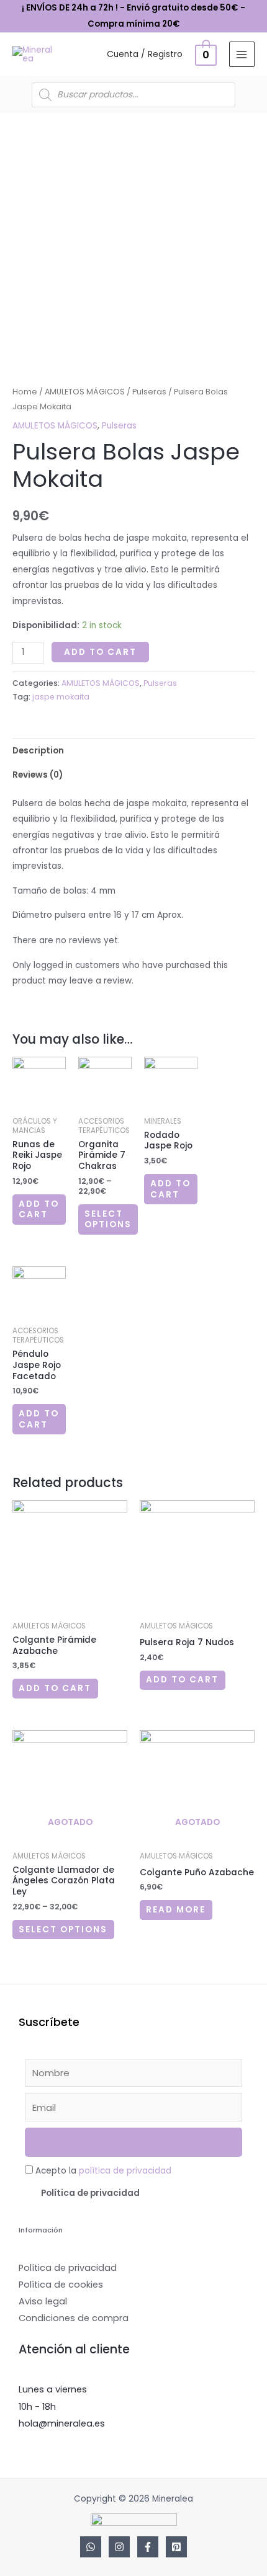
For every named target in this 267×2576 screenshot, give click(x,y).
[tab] (133, 751)
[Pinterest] (176, 2547)
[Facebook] (148, 2547)
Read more (176, 1910)
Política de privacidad (90, 2193)
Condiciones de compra (74, 2318)
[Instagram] (119, 2547)
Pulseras (149, 392)
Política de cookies (61, 2285)
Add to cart (100, 652)
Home (25, 392)
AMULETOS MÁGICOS (85, 392)
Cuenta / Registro (145, 54)
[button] (133, 2193)
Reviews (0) (38, 775)
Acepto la (103, 2171)
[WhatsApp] (91, 2547)
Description (38, 751)
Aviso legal (43, 2301)
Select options (108, 1219)
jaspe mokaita (61, 697)
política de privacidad (125, 2171)
